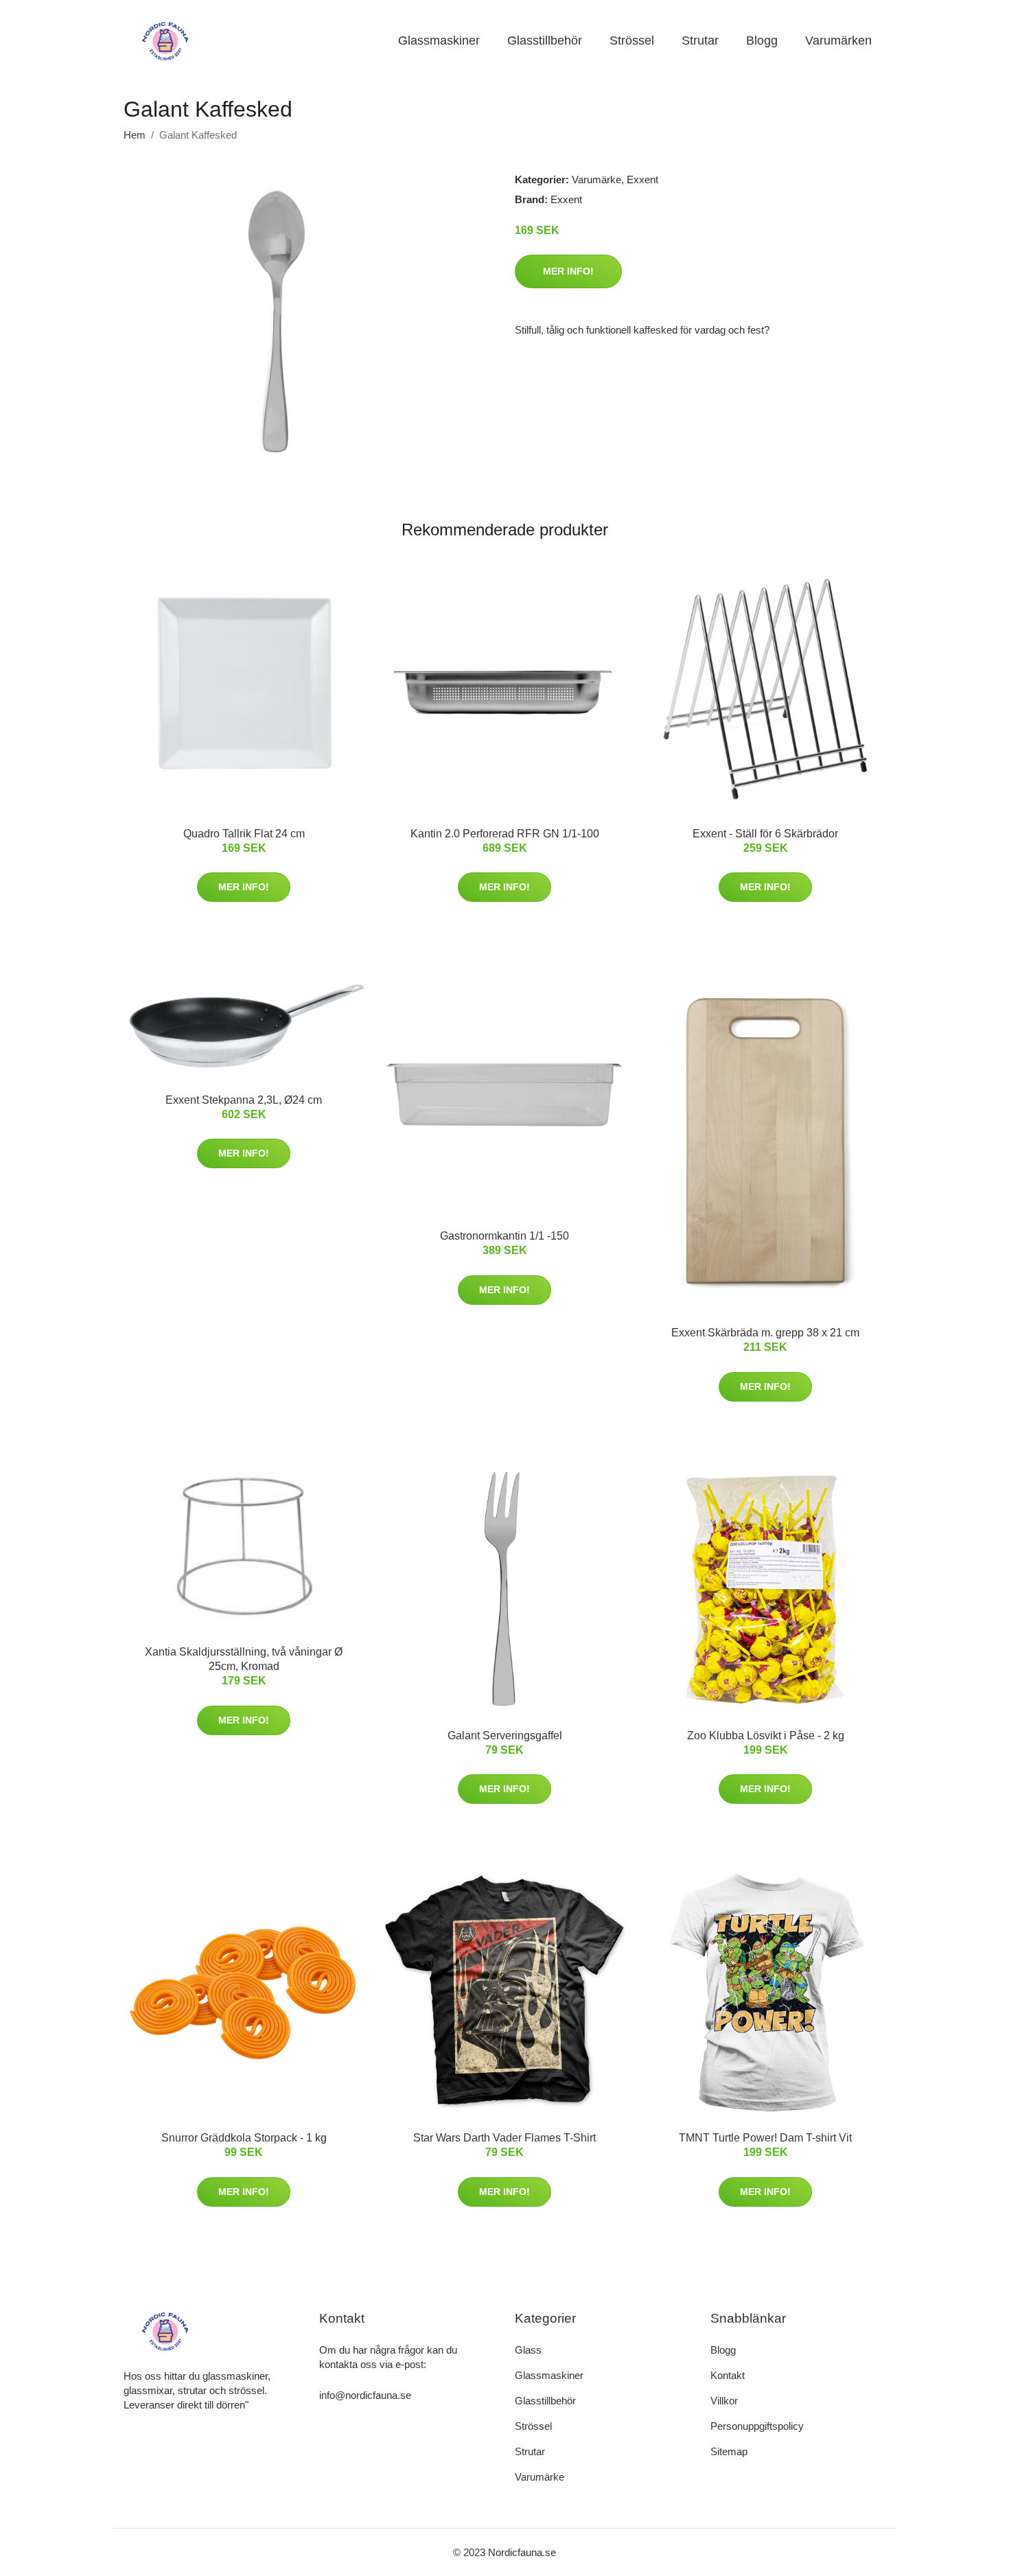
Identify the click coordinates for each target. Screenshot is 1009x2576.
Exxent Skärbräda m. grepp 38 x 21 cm (765, 1333)
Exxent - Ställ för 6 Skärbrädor (765, 834)
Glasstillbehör (545, 40)
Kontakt (728, 2375)
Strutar (700, 40)
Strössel (632, 40)
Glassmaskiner (439, 40)
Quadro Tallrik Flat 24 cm (244, 834)
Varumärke (596, 179)
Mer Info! (568, 271)
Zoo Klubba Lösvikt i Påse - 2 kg (766, 1736)
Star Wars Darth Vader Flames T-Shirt (505, 2138)
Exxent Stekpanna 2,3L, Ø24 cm (244, 1100)
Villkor (724, 2401)
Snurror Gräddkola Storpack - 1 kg (244, 2138)
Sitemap (729, 2451)
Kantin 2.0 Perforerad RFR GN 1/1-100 (505, 834)
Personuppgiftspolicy (757, 2426)
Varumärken (838, 40)
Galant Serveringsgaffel (505, 1736)
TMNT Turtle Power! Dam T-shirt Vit (765, 2138)
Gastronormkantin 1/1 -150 (505, 1236)
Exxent (642, 179)
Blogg (762, 40)
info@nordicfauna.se (365, 2395)
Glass (528, 2350)
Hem (135, 135)
